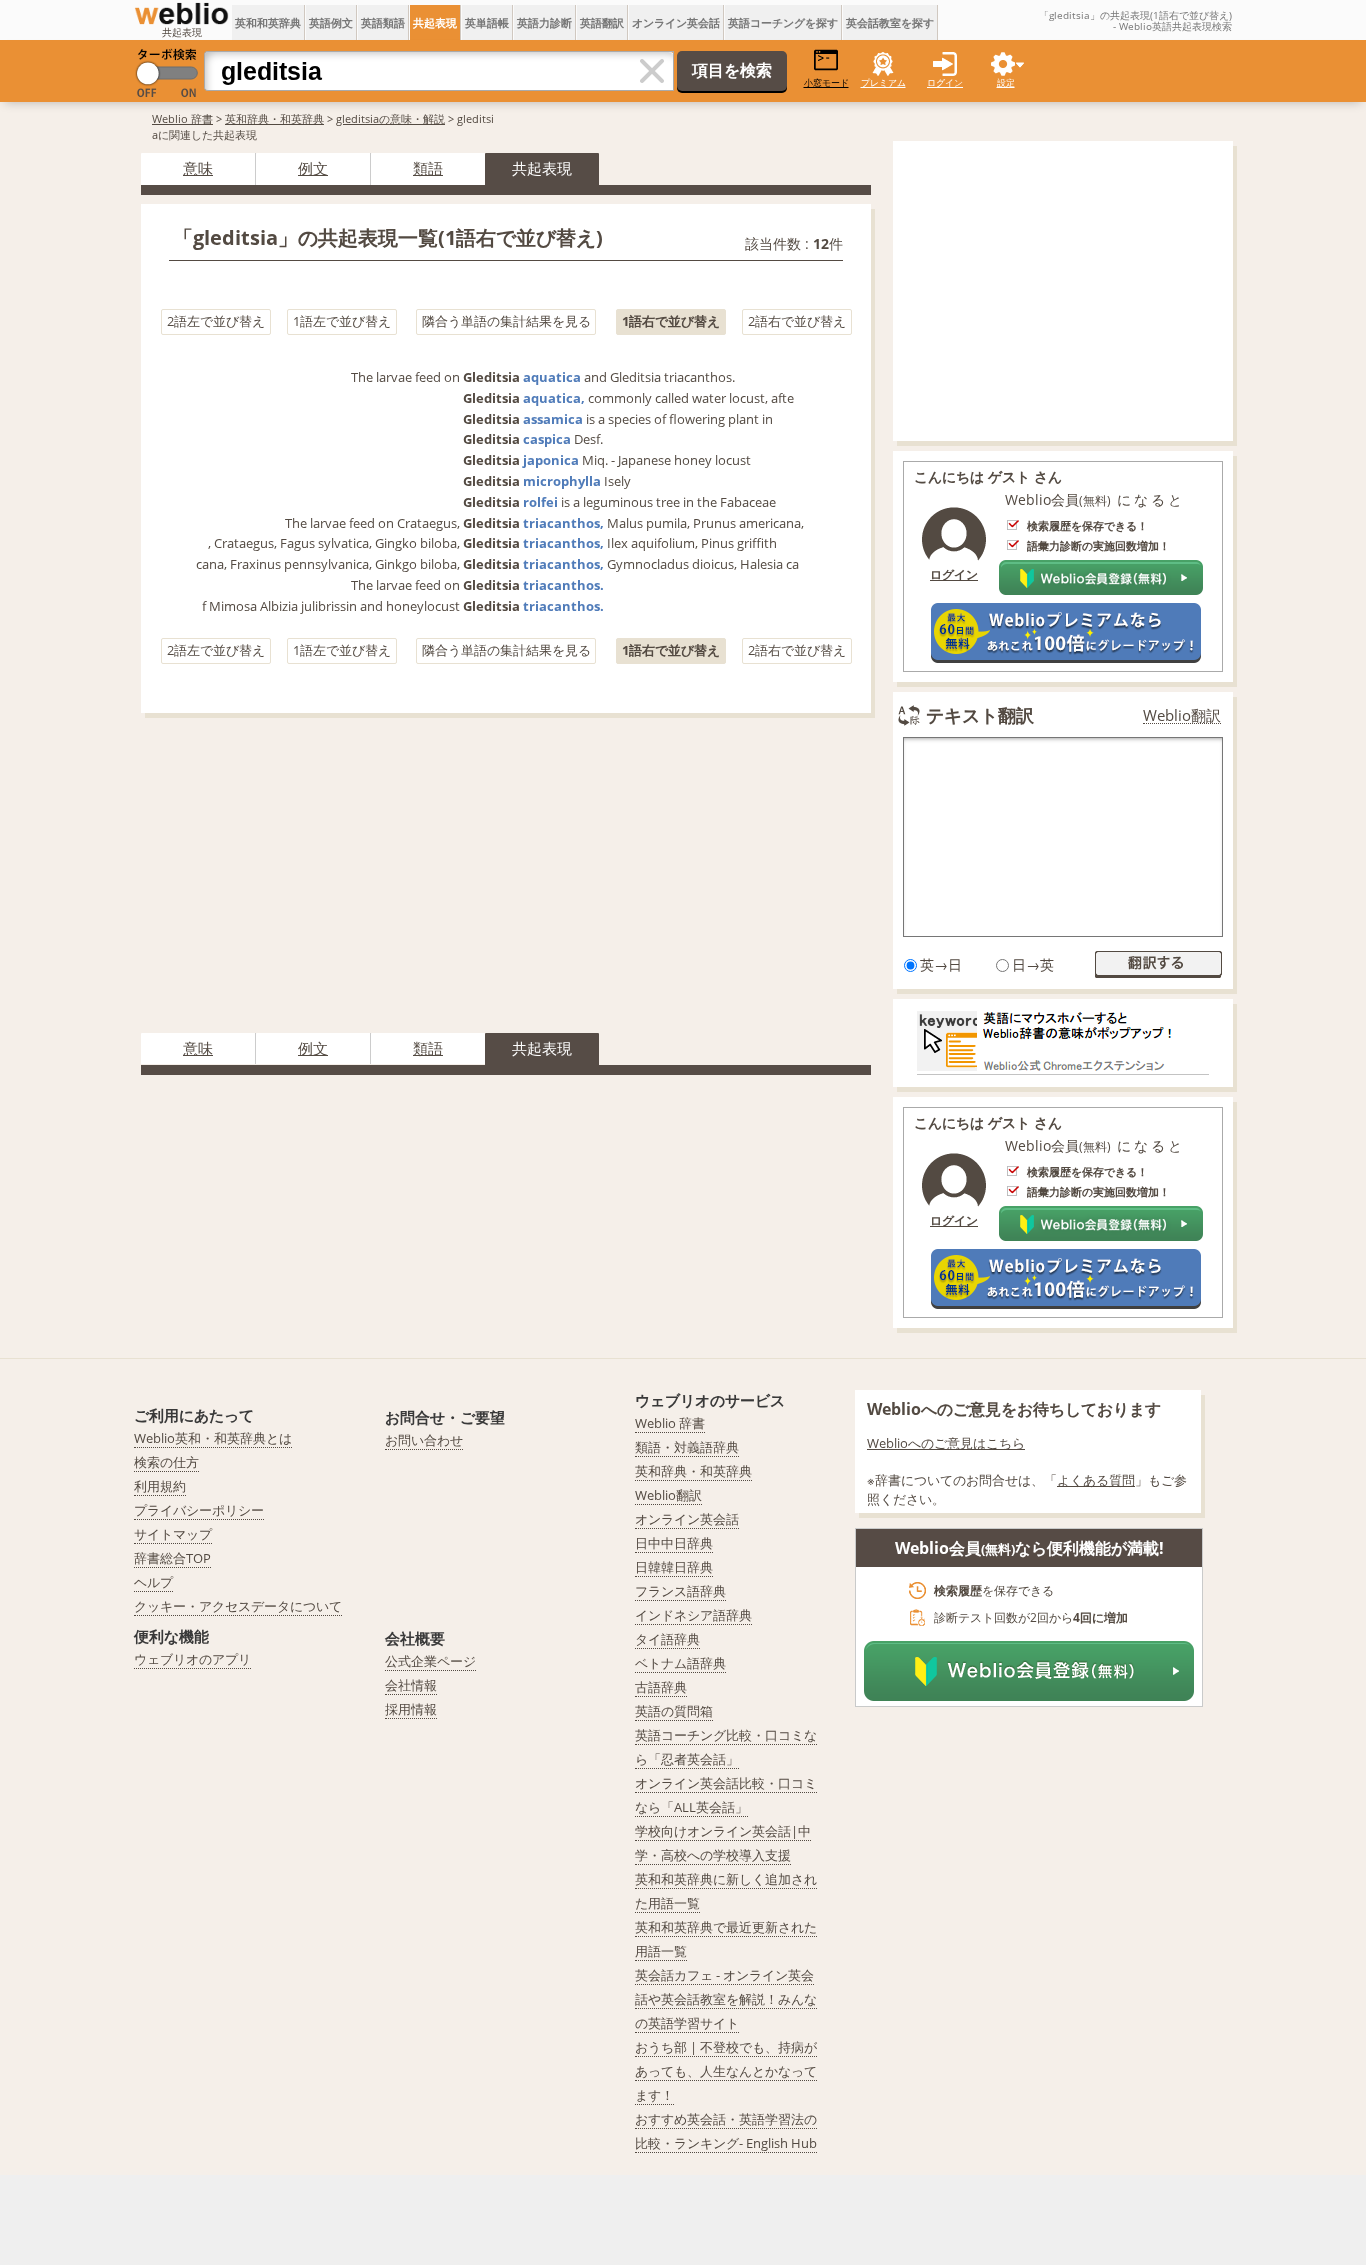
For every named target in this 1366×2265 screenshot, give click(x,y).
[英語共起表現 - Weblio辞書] (181, 14)
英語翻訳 (602, 22)
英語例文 (331, 22)
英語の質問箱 (674, 1711)
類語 (428, 168)
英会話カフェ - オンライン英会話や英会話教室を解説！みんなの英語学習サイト (726, 1999)
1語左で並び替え (342, 321)
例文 (313, 168)
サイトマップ (173, 1534)
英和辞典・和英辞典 (274, 118)
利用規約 (160, 1486)
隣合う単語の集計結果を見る (506, 321)
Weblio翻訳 (1182, 715)
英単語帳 (487, 22)
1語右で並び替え (671, 321)
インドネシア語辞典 (693, 1615)
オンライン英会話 (676, 22)
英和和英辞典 (268, 22)
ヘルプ (153, 1582)
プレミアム (883, 82)
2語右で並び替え (797, 321)
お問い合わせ (424, 1440)
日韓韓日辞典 (674, 1567)
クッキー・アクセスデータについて (238, 1606)
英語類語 (383, 22)
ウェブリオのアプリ (192, 1659)
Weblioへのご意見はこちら (946, 1443)
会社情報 (411, 1685)
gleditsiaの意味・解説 (390, 118)
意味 (198, 168)
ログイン (945, 82)
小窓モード (826, 82)
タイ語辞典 (667, 1639)
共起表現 (435, 22)
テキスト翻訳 (980, 715)
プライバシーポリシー (199, 1510)
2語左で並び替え (216, 321)
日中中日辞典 (674, 1543)
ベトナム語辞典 (680, 1663)
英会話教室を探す (890, 22)
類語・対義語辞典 (687, 1447)
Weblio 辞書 (182, 118)
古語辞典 (661, 1687)
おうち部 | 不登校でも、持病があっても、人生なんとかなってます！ (726, 2071)
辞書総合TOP (172, 1558)
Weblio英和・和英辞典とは (213, 1438)
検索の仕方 (166, 1462)
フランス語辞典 (680, 1591)
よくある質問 (1096, 1480)
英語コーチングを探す (783, 22)
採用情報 (411, 1709)
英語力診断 (544, 22)
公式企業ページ (430, 1661)
